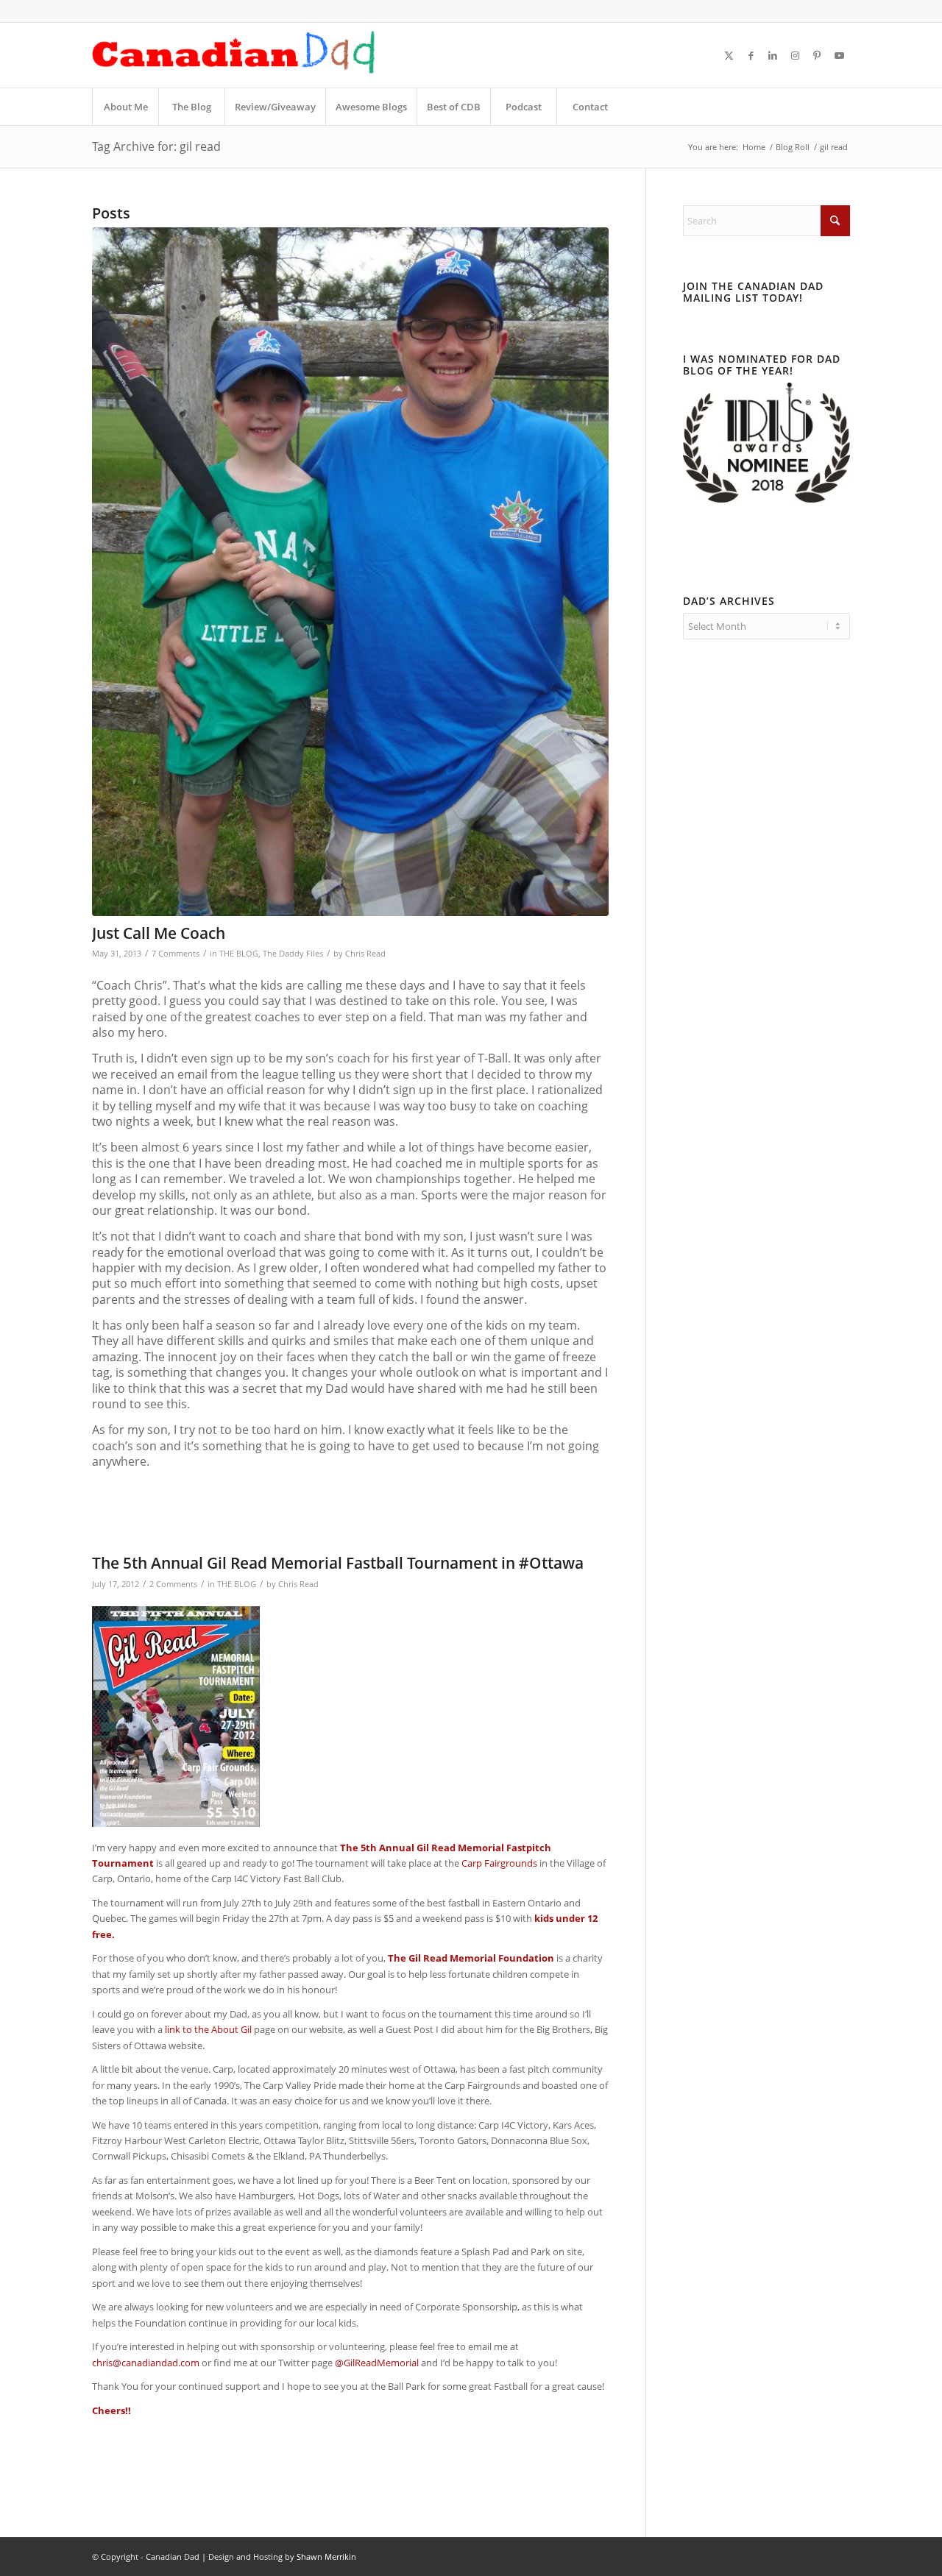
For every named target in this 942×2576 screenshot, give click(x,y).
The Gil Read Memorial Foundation (471, 1958)
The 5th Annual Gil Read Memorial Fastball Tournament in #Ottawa (338, 1563)
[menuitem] (125, 107)
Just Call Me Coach (159, 933)
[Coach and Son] (350, 572)
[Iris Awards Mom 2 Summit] (766, 499)
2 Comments (173, 1584)
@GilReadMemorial (377, 2363)
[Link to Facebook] (751, 55)
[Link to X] (729, 55)
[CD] (234, 55)
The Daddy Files (293, 954)
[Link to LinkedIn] (773, 55)
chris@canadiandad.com (146, 2363)
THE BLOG (239, 954)
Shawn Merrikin (326, 2557)
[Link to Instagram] (795, 55)
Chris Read (365, 954)
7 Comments (176, 954)
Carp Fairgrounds (499, 1863)
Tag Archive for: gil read (156, 146)
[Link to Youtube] (839, 55)
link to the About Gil (208, 2029)
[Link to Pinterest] (817, 55)
